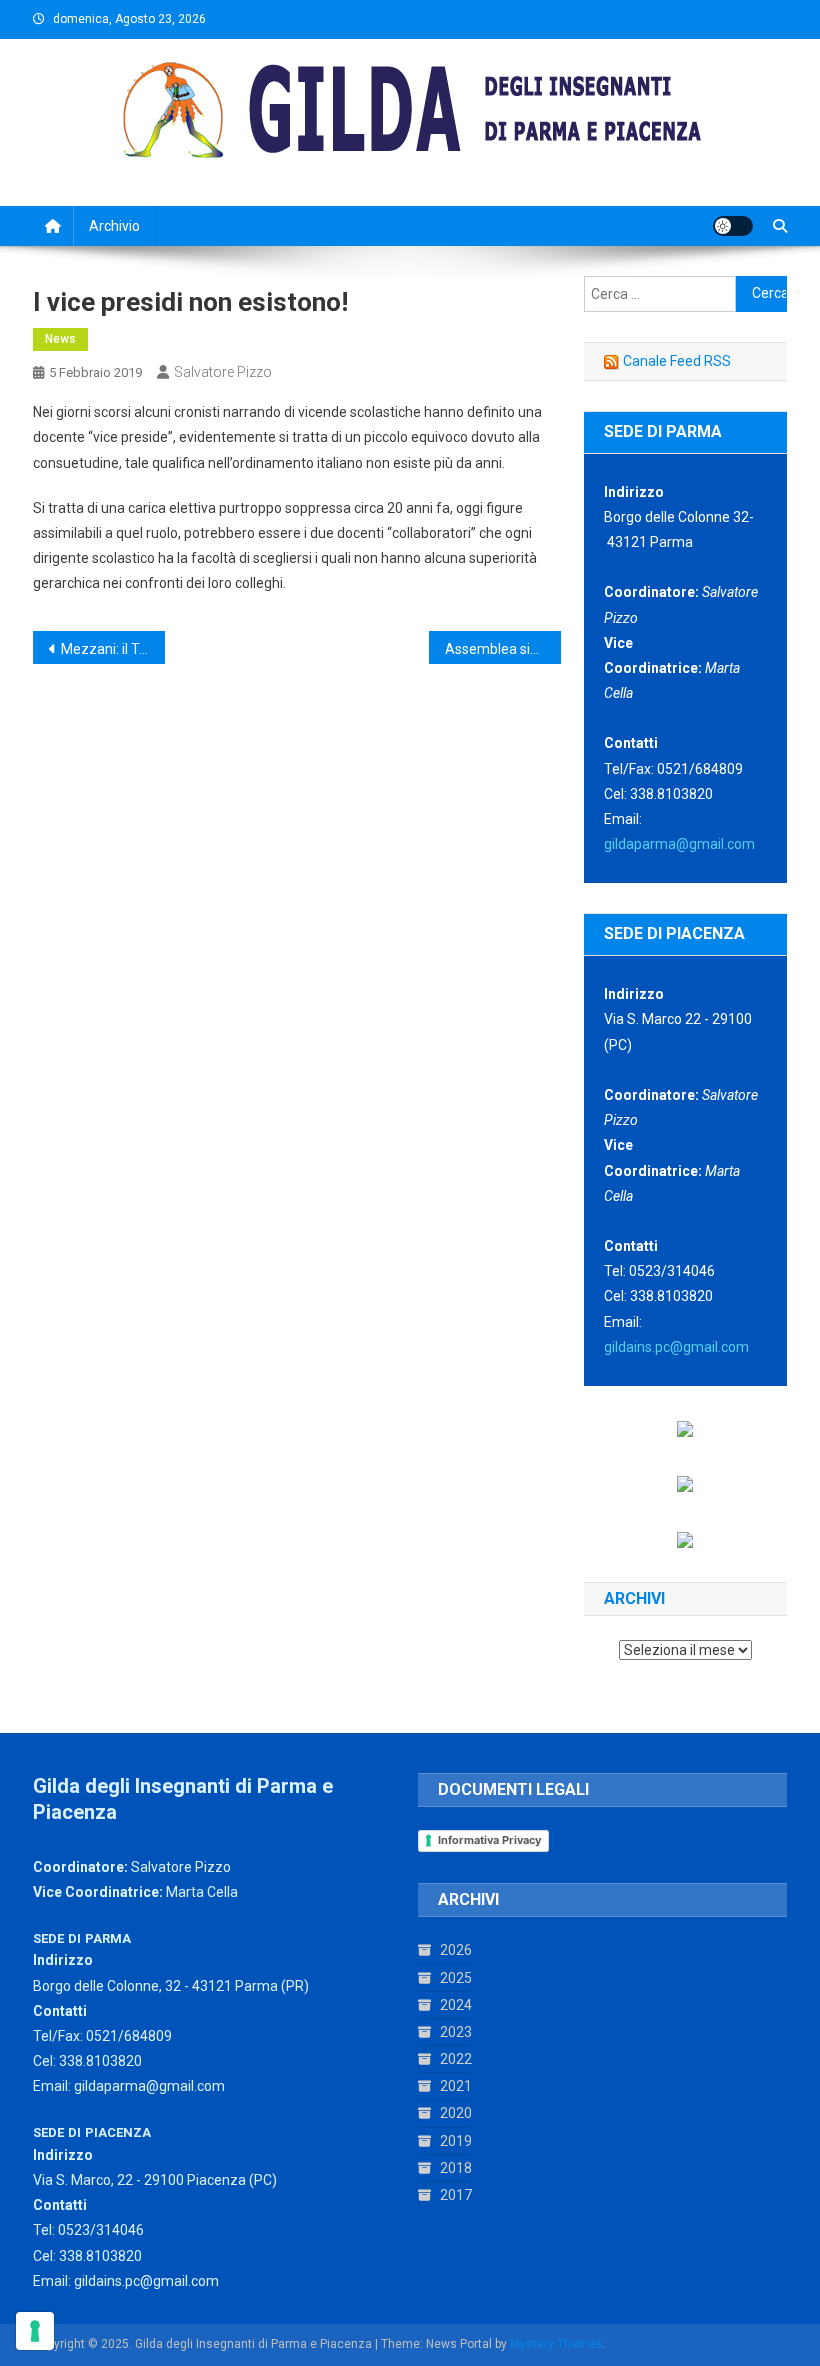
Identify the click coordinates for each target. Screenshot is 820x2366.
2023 (456, 2032)
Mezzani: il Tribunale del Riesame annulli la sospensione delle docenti (113, 649)
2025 (456, 1978)
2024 (456, 2005)
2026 (456, 1950)
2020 (456, 2113)
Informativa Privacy (489, 1840)
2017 (456, 2195)
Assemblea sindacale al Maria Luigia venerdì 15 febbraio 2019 (503, 649)
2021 (456, 2086)
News (60, 339)
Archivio (114, 226)
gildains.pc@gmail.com (676, 1347)
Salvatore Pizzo (223, 372)
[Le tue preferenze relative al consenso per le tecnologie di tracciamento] (35, 2331)
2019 (456, 2141)
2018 (456, 2168)
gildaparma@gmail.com (679, 844)
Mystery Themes (556, 2344)
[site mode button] (733, 226)
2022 (456, 2059)
